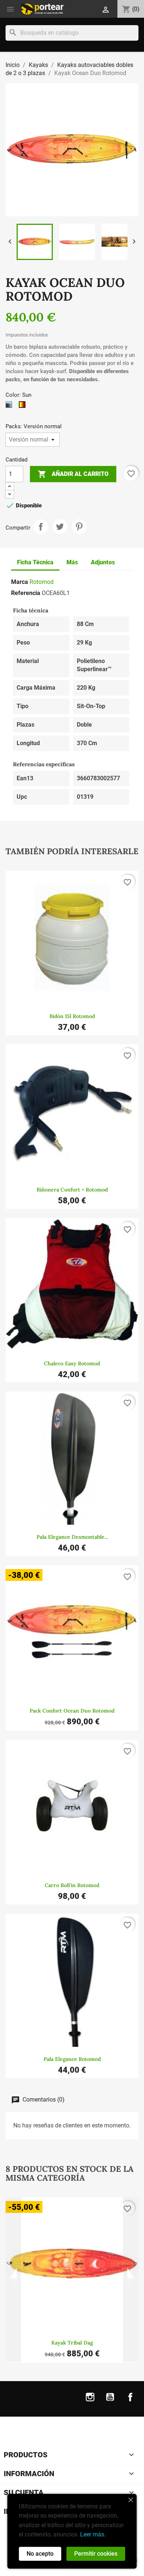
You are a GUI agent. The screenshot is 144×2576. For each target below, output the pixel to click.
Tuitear (60, 527)
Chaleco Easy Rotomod (72, 1363)
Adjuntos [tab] (103, 562)
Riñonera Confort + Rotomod (72, 1190)
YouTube (110, 2402)
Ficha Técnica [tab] (35, 562)
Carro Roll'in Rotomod (72, 1885)
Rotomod (42, 582)
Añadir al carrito (73, 474)
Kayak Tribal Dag (72, 2343)
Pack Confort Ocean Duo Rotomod (72, 1711)
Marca (20, 582)
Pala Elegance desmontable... (72, 1537)
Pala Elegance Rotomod (72, 2059)
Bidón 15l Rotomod (72, 1016)
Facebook (130, 2402)
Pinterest (79, 527)
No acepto (40, 2554)
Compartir (41, 527)
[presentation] (13, 2280)
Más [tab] (72, 562)
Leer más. (93, 2534)
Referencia (26, 593)
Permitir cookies (96, 2554)
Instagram (90, 2402)
